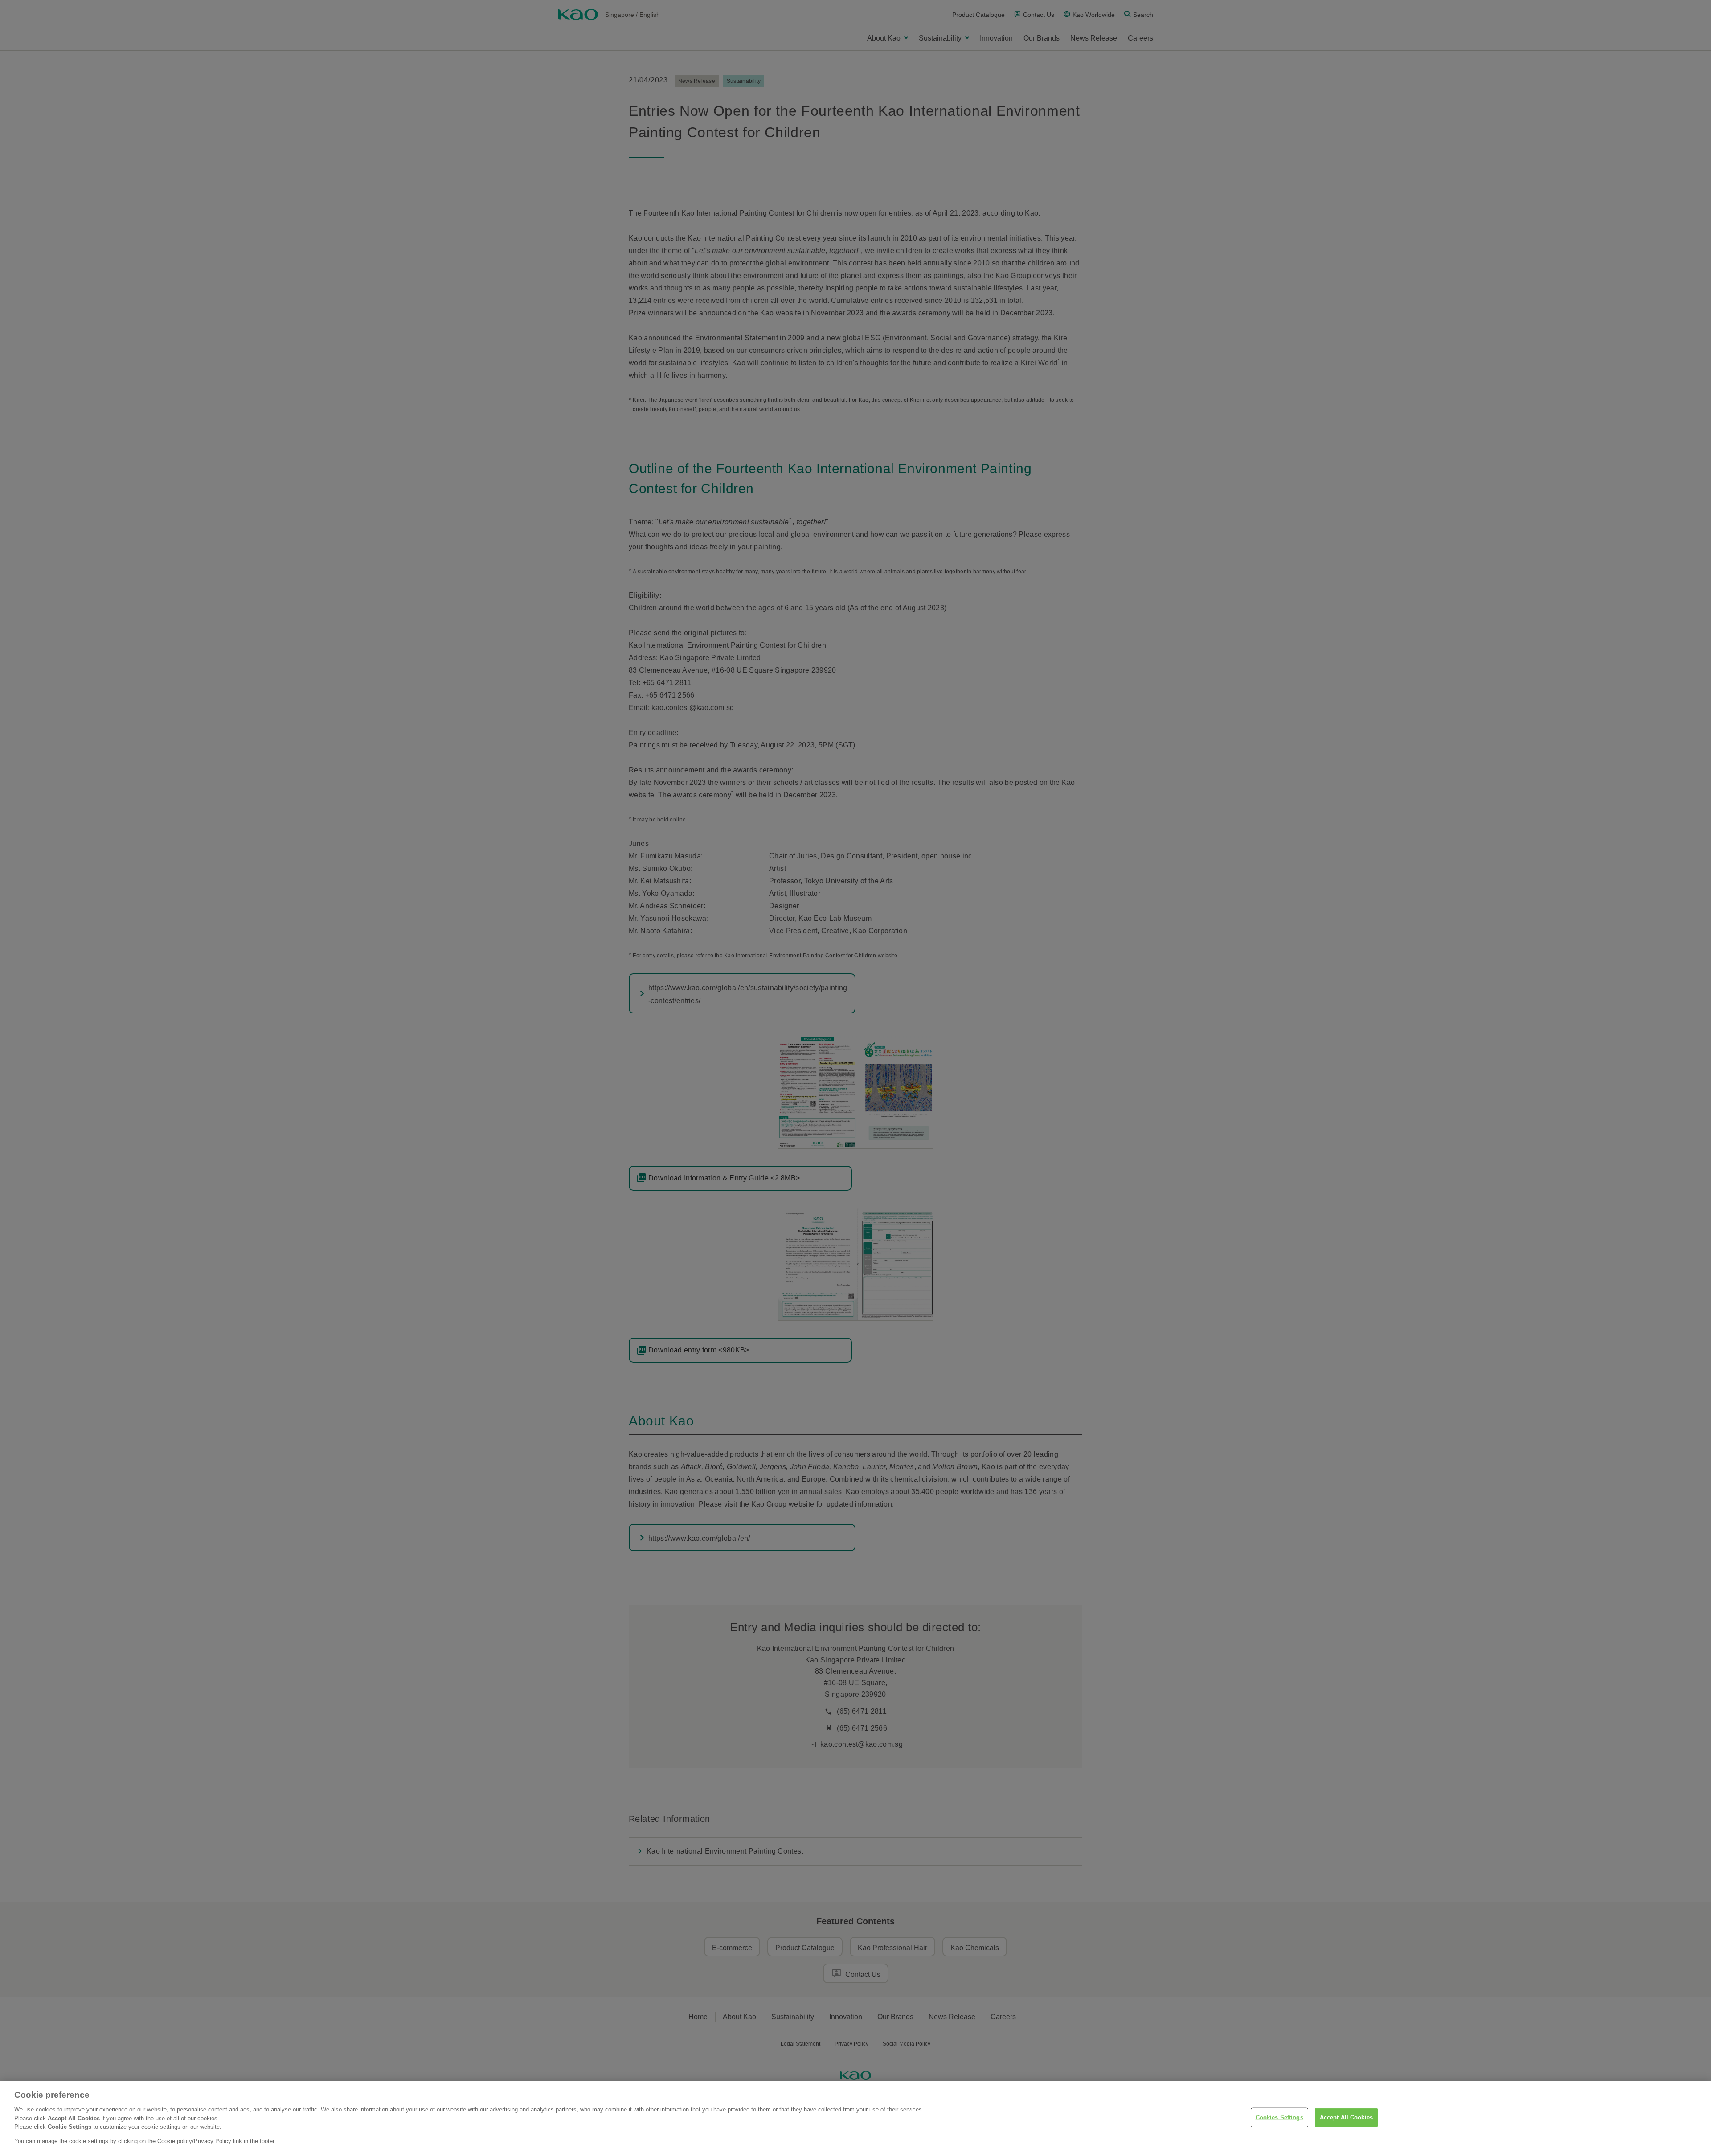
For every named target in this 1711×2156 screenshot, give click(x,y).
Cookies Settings (1279, 2117)
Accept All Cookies (1346, 2117)
